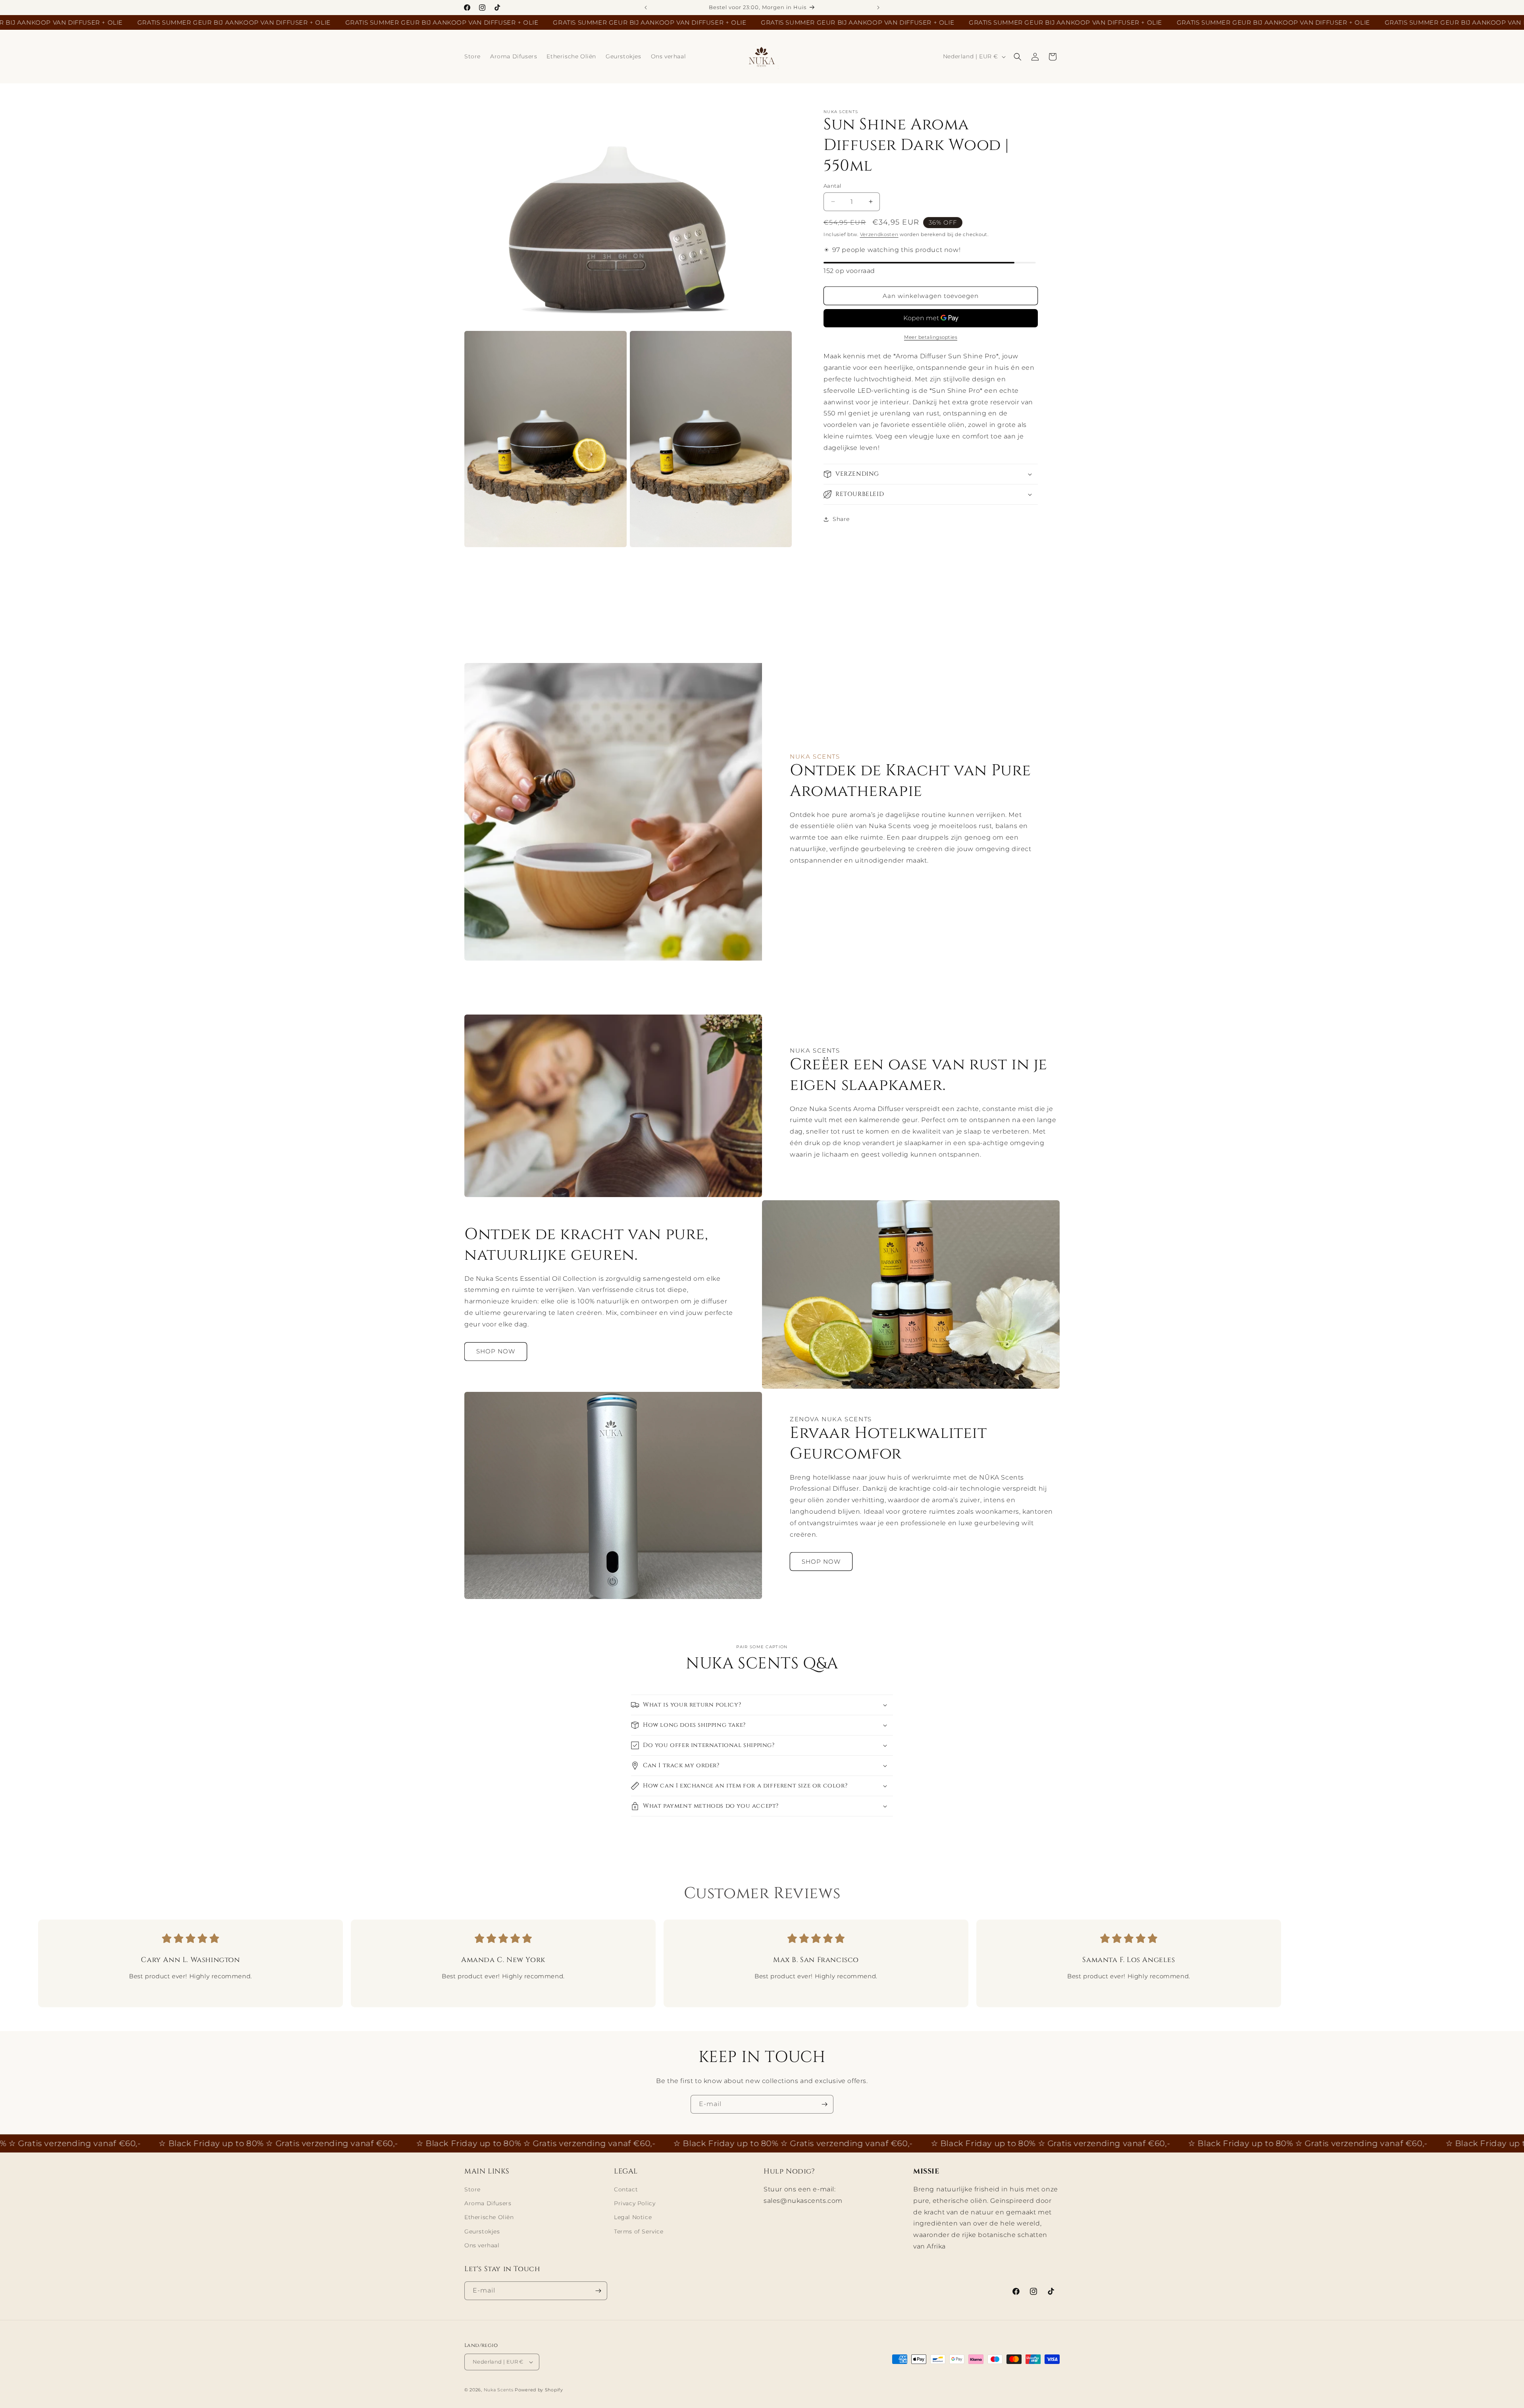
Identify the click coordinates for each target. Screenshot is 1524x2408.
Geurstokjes (482, 2231)
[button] (1018, 57)
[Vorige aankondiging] (646, 8)
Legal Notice (633, 2217)
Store (472, 2189)
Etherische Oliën (489, 2217)
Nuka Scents (499, 2390)
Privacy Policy (635, 2203)
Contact (626, 2189)
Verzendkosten (879, 234)
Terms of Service (639, 2231)
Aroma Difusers (488, 2203)
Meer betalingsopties (931, 337)
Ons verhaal (482, 2245)
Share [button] (841, 519)
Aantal (832, 186)
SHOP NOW (496, 1351)
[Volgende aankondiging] (878, 8)
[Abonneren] (824, 2104)
